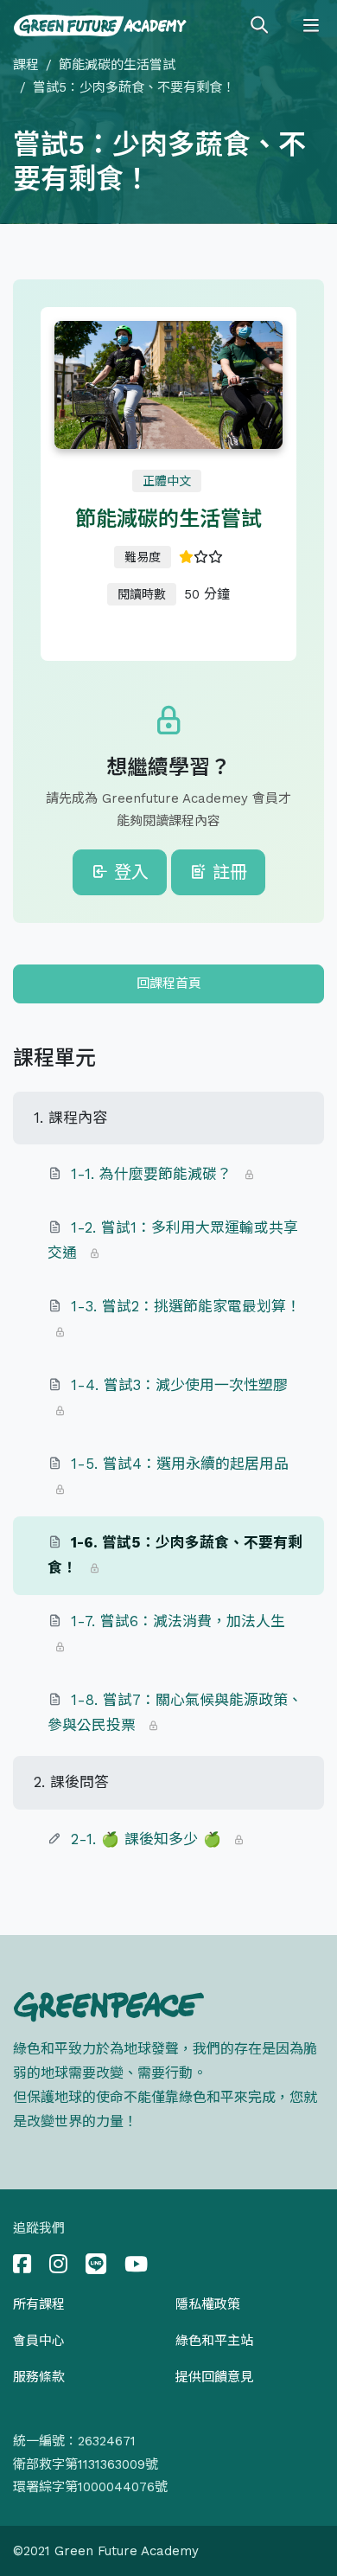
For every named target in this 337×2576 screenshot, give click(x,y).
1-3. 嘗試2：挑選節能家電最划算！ (186, 1306)
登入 (128, 872)
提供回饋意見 (214, 2377)
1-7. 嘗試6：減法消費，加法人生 (178, 1621)
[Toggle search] (259, 26)
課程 (26, 65)
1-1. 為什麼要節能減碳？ (151, 1174)
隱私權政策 (208, 2304)
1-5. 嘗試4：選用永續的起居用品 (180, 1464)
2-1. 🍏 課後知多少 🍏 (146, 1839)
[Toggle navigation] (311, 26)
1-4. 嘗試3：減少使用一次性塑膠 (179, 1385)
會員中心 (39, 2341)
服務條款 (39, 2377)
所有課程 (39, 2304)
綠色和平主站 (214, 2341)
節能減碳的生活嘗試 (117, 65)
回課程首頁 (169, 984)
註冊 (227, 872)
